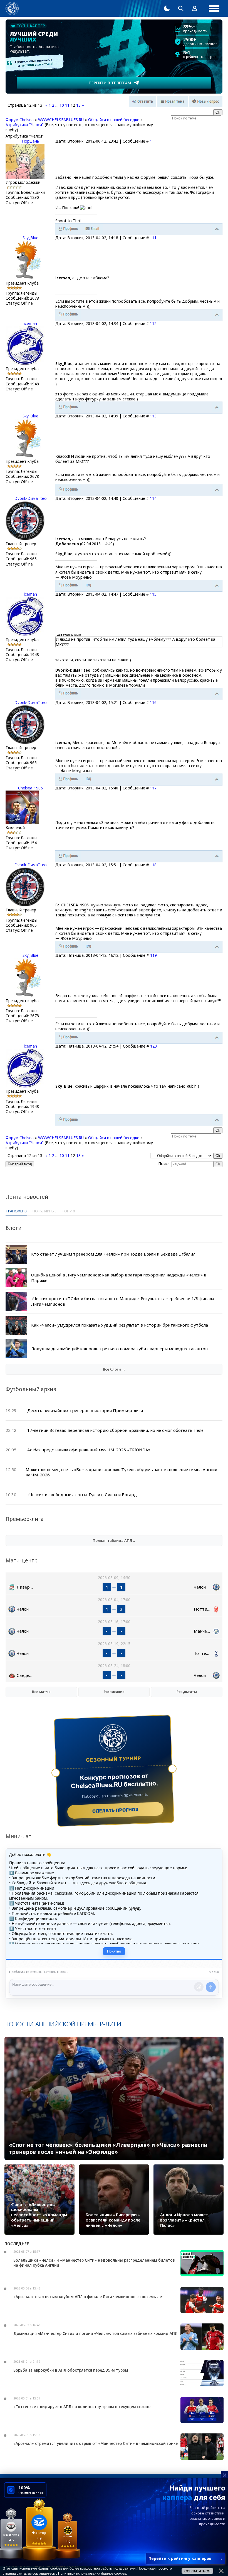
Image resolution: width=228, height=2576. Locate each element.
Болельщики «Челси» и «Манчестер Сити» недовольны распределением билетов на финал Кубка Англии (94, 2263)
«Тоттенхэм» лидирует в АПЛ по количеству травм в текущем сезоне (82, 2407)
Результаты (187, 1692)
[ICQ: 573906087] (88, 585)
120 (153, 1046)
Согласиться (197, 2571)
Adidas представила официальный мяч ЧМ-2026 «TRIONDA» (89, 1450)
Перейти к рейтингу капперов (186, 2558)
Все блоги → (114, 1369)
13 (78, 105)
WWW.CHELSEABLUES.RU (61, 120)
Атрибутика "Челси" (25, 125)
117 (153, 788)
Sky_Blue (30, 238)
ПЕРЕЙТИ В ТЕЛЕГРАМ (110, 83)
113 (153, 416)
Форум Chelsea (20, 120)
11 (67, 105)
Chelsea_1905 (30, 788)
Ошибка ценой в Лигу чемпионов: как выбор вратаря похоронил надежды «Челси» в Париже (119, 1278)
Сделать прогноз (116, 1810)
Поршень (31, 141)
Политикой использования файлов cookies (92, 2573)
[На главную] (12, 8)
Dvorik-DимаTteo (31, 498)
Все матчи (41, 1692)
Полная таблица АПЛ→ (114, 1540)
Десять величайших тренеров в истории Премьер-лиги (85, 1410)
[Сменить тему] (167, 8)
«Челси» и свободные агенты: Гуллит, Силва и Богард (82, 1494)
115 (153, 594)
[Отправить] (211, 1987)
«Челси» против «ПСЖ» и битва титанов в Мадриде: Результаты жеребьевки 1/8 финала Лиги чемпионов (123, 1301)
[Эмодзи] (199, 1987)
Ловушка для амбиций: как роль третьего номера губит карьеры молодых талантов (119, 1349)
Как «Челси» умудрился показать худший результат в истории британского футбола (120, 1325)
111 (153, 238)
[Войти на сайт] (195, 8)
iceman (30, 323)
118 (153, 865)
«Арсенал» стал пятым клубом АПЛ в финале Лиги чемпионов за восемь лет (89, 2297)
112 (153, 323)
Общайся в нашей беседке (114, 120)
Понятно (114, 1951)
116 (153, 702)
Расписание (114, 1692)
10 (62, 105)
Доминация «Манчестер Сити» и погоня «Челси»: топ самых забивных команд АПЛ (95, 2333)
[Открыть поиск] (181, 8)
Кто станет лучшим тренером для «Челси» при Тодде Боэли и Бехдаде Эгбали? (113, 1254)
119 (153, 955)
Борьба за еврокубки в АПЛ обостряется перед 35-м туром (71, 2370)
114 (153, 498)
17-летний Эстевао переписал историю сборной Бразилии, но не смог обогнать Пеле (115, 1430)
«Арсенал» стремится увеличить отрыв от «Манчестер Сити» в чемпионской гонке (96, 2443)
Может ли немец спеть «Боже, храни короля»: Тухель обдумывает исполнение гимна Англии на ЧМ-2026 (121, 1472)
